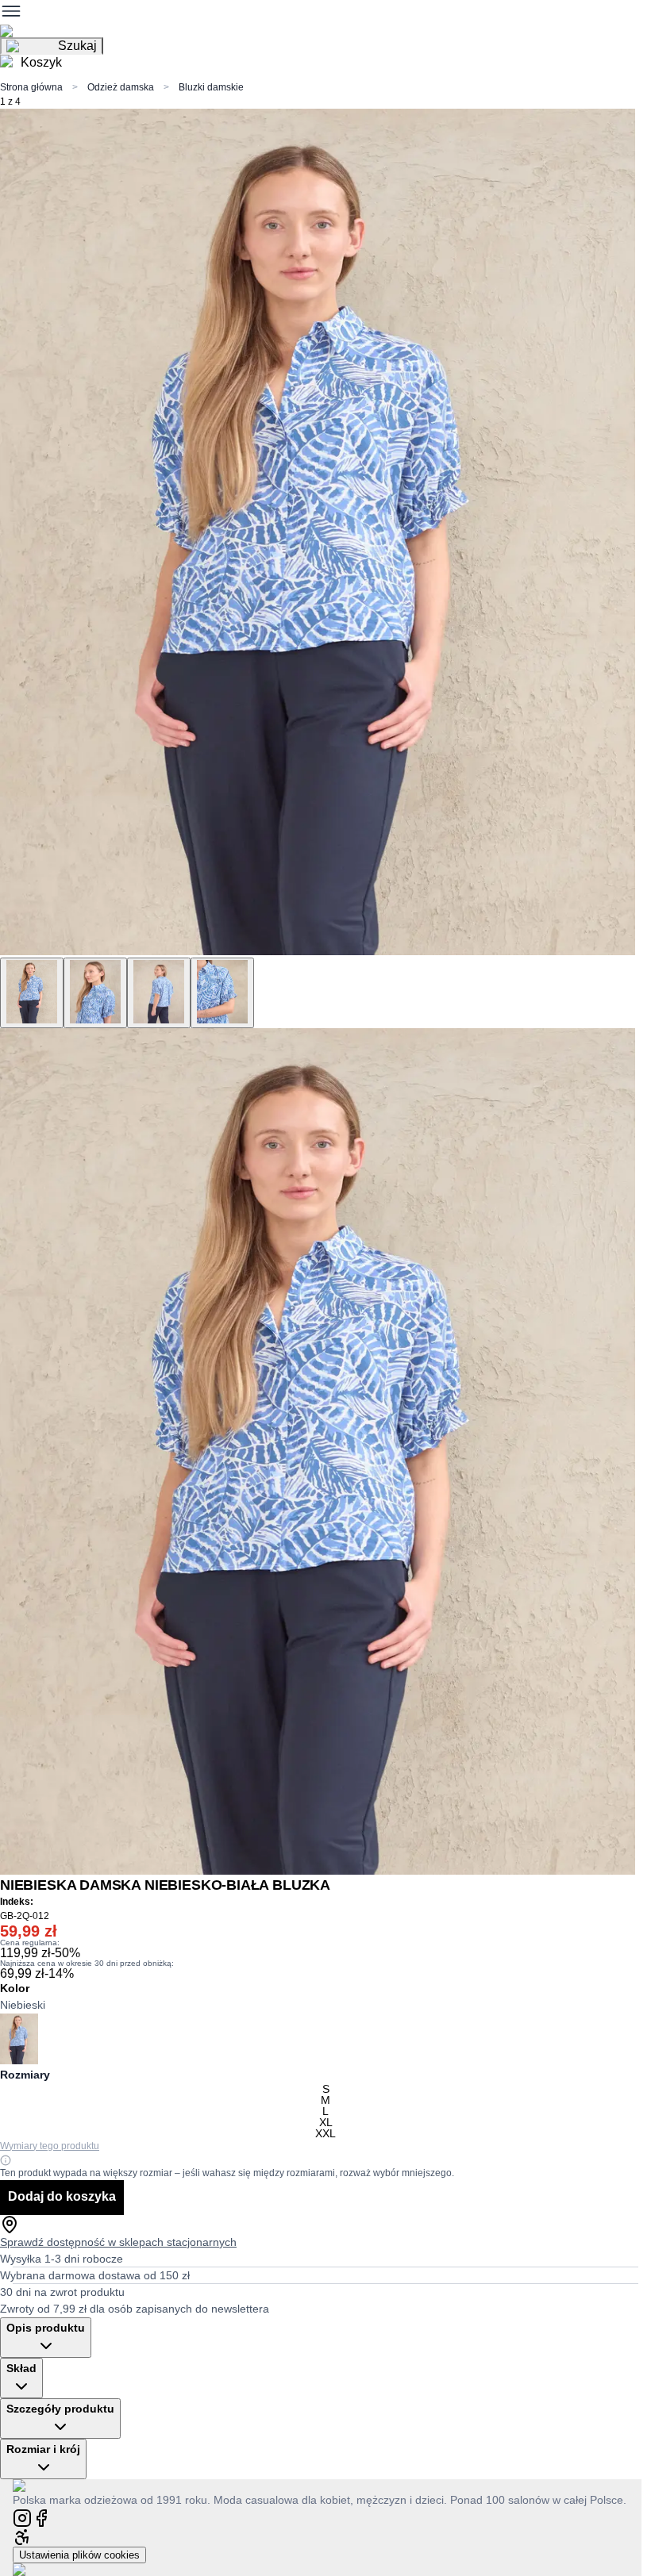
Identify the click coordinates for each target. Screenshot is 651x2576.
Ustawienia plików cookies (79, 2555)
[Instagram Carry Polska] (22, 2517)
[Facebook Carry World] (41, 2517)
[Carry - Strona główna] (35, 2485)
